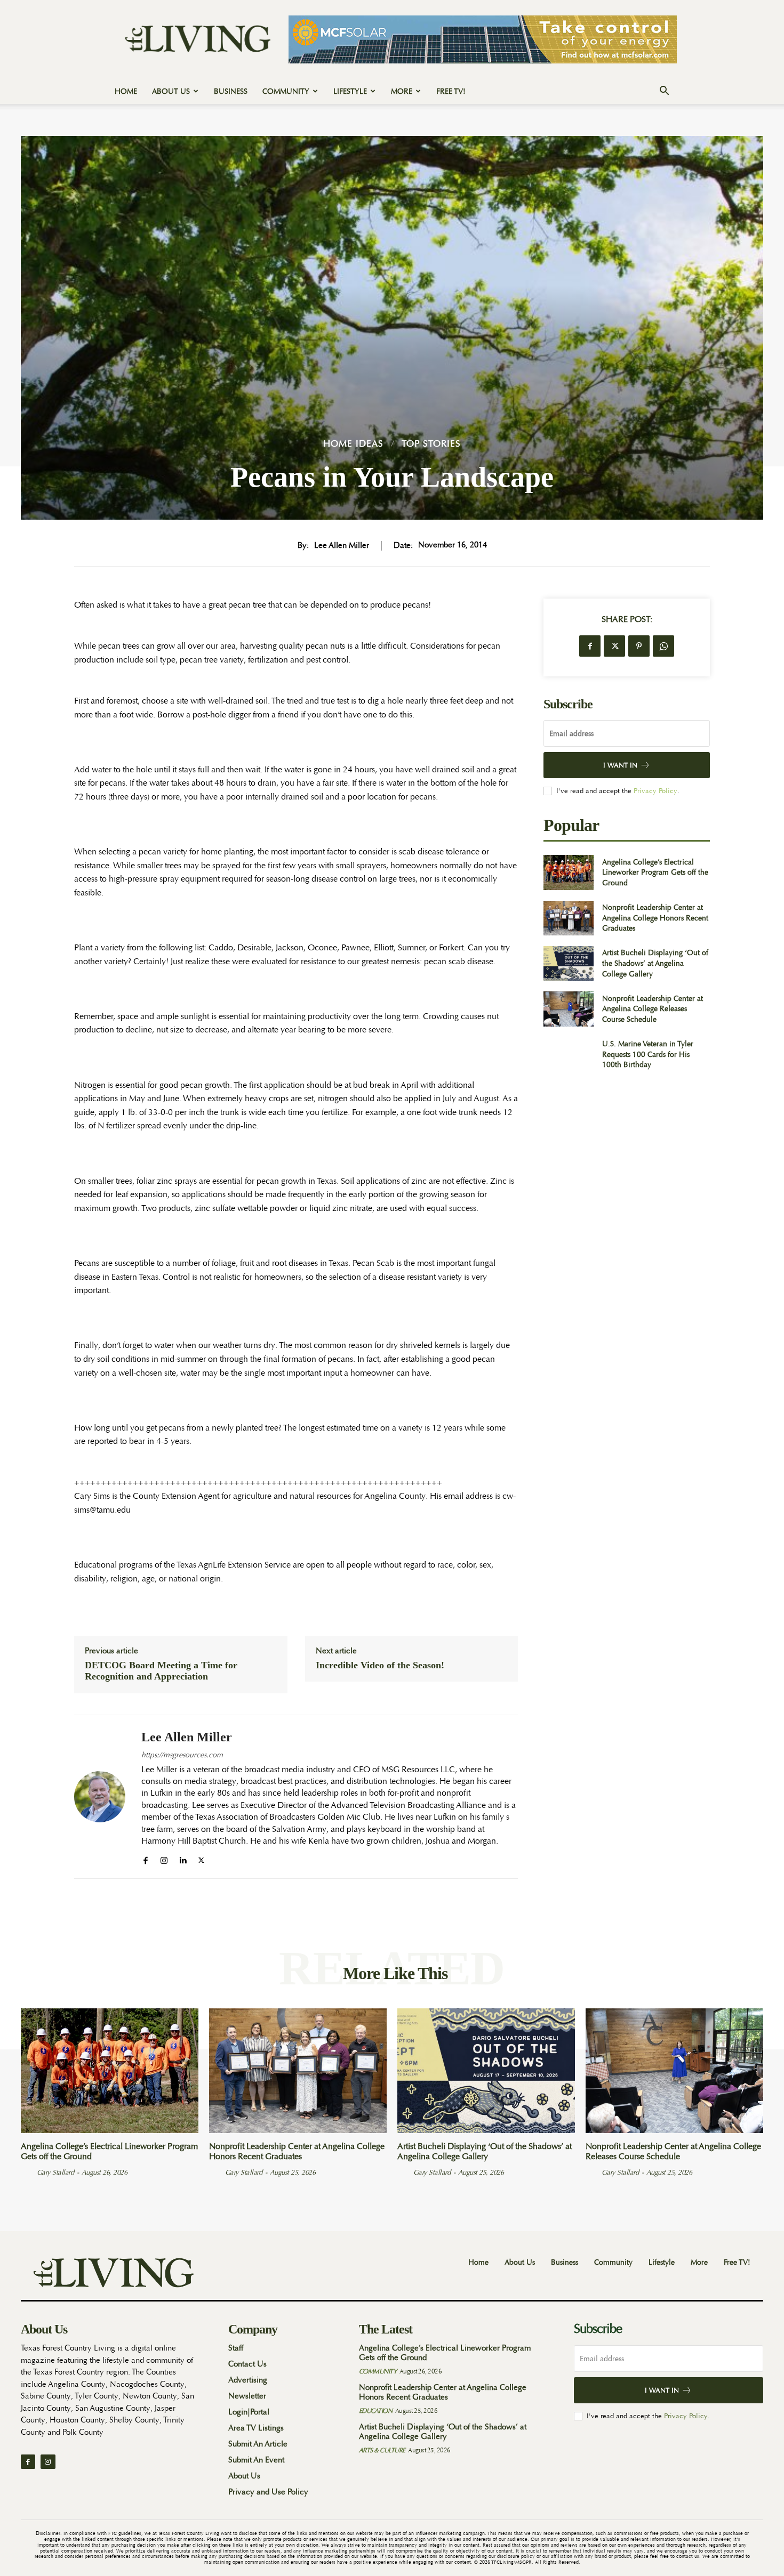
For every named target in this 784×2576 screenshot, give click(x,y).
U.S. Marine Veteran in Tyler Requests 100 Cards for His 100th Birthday (648, 1054)
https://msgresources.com (182, 1755)
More (402, 91)
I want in (620, 765)
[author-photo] (28, 2172)
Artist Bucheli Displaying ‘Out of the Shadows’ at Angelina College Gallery (655, 963)
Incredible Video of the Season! (380, 1665)
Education (376, 2411)
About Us (171, 91)
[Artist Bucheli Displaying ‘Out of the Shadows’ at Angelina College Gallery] (568, 963)
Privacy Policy (655, 791)
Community (286, 91)
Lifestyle (350, 91)
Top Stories (431, 444)
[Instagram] (164, 1858)
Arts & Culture (382, 2450)
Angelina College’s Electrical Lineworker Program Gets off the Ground (655, 872)
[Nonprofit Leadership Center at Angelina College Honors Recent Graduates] (568, 918)
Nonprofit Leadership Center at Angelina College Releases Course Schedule (653, 1009)
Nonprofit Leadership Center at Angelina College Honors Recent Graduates (655, 918)
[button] (664, 92)
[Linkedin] (183, 1858)
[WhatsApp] (663, 646)
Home (126, 91)
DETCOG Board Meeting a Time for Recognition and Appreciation (161, 1671)
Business (231, 91)
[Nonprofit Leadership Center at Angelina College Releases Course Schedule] (568, 1009)
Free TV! (451, 91)
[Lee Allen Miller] (100, 1797)
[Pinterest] (639, 646)
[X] (201, 1858)
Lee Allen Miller (342, 546)
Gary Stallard (55, 2172)
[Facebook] (145, 1858)
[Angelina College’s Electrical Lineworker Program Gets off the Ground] (568, 872)
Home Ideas (353, 444)
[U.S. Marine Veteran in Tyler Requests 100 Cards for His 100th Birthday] (568, 1055)
